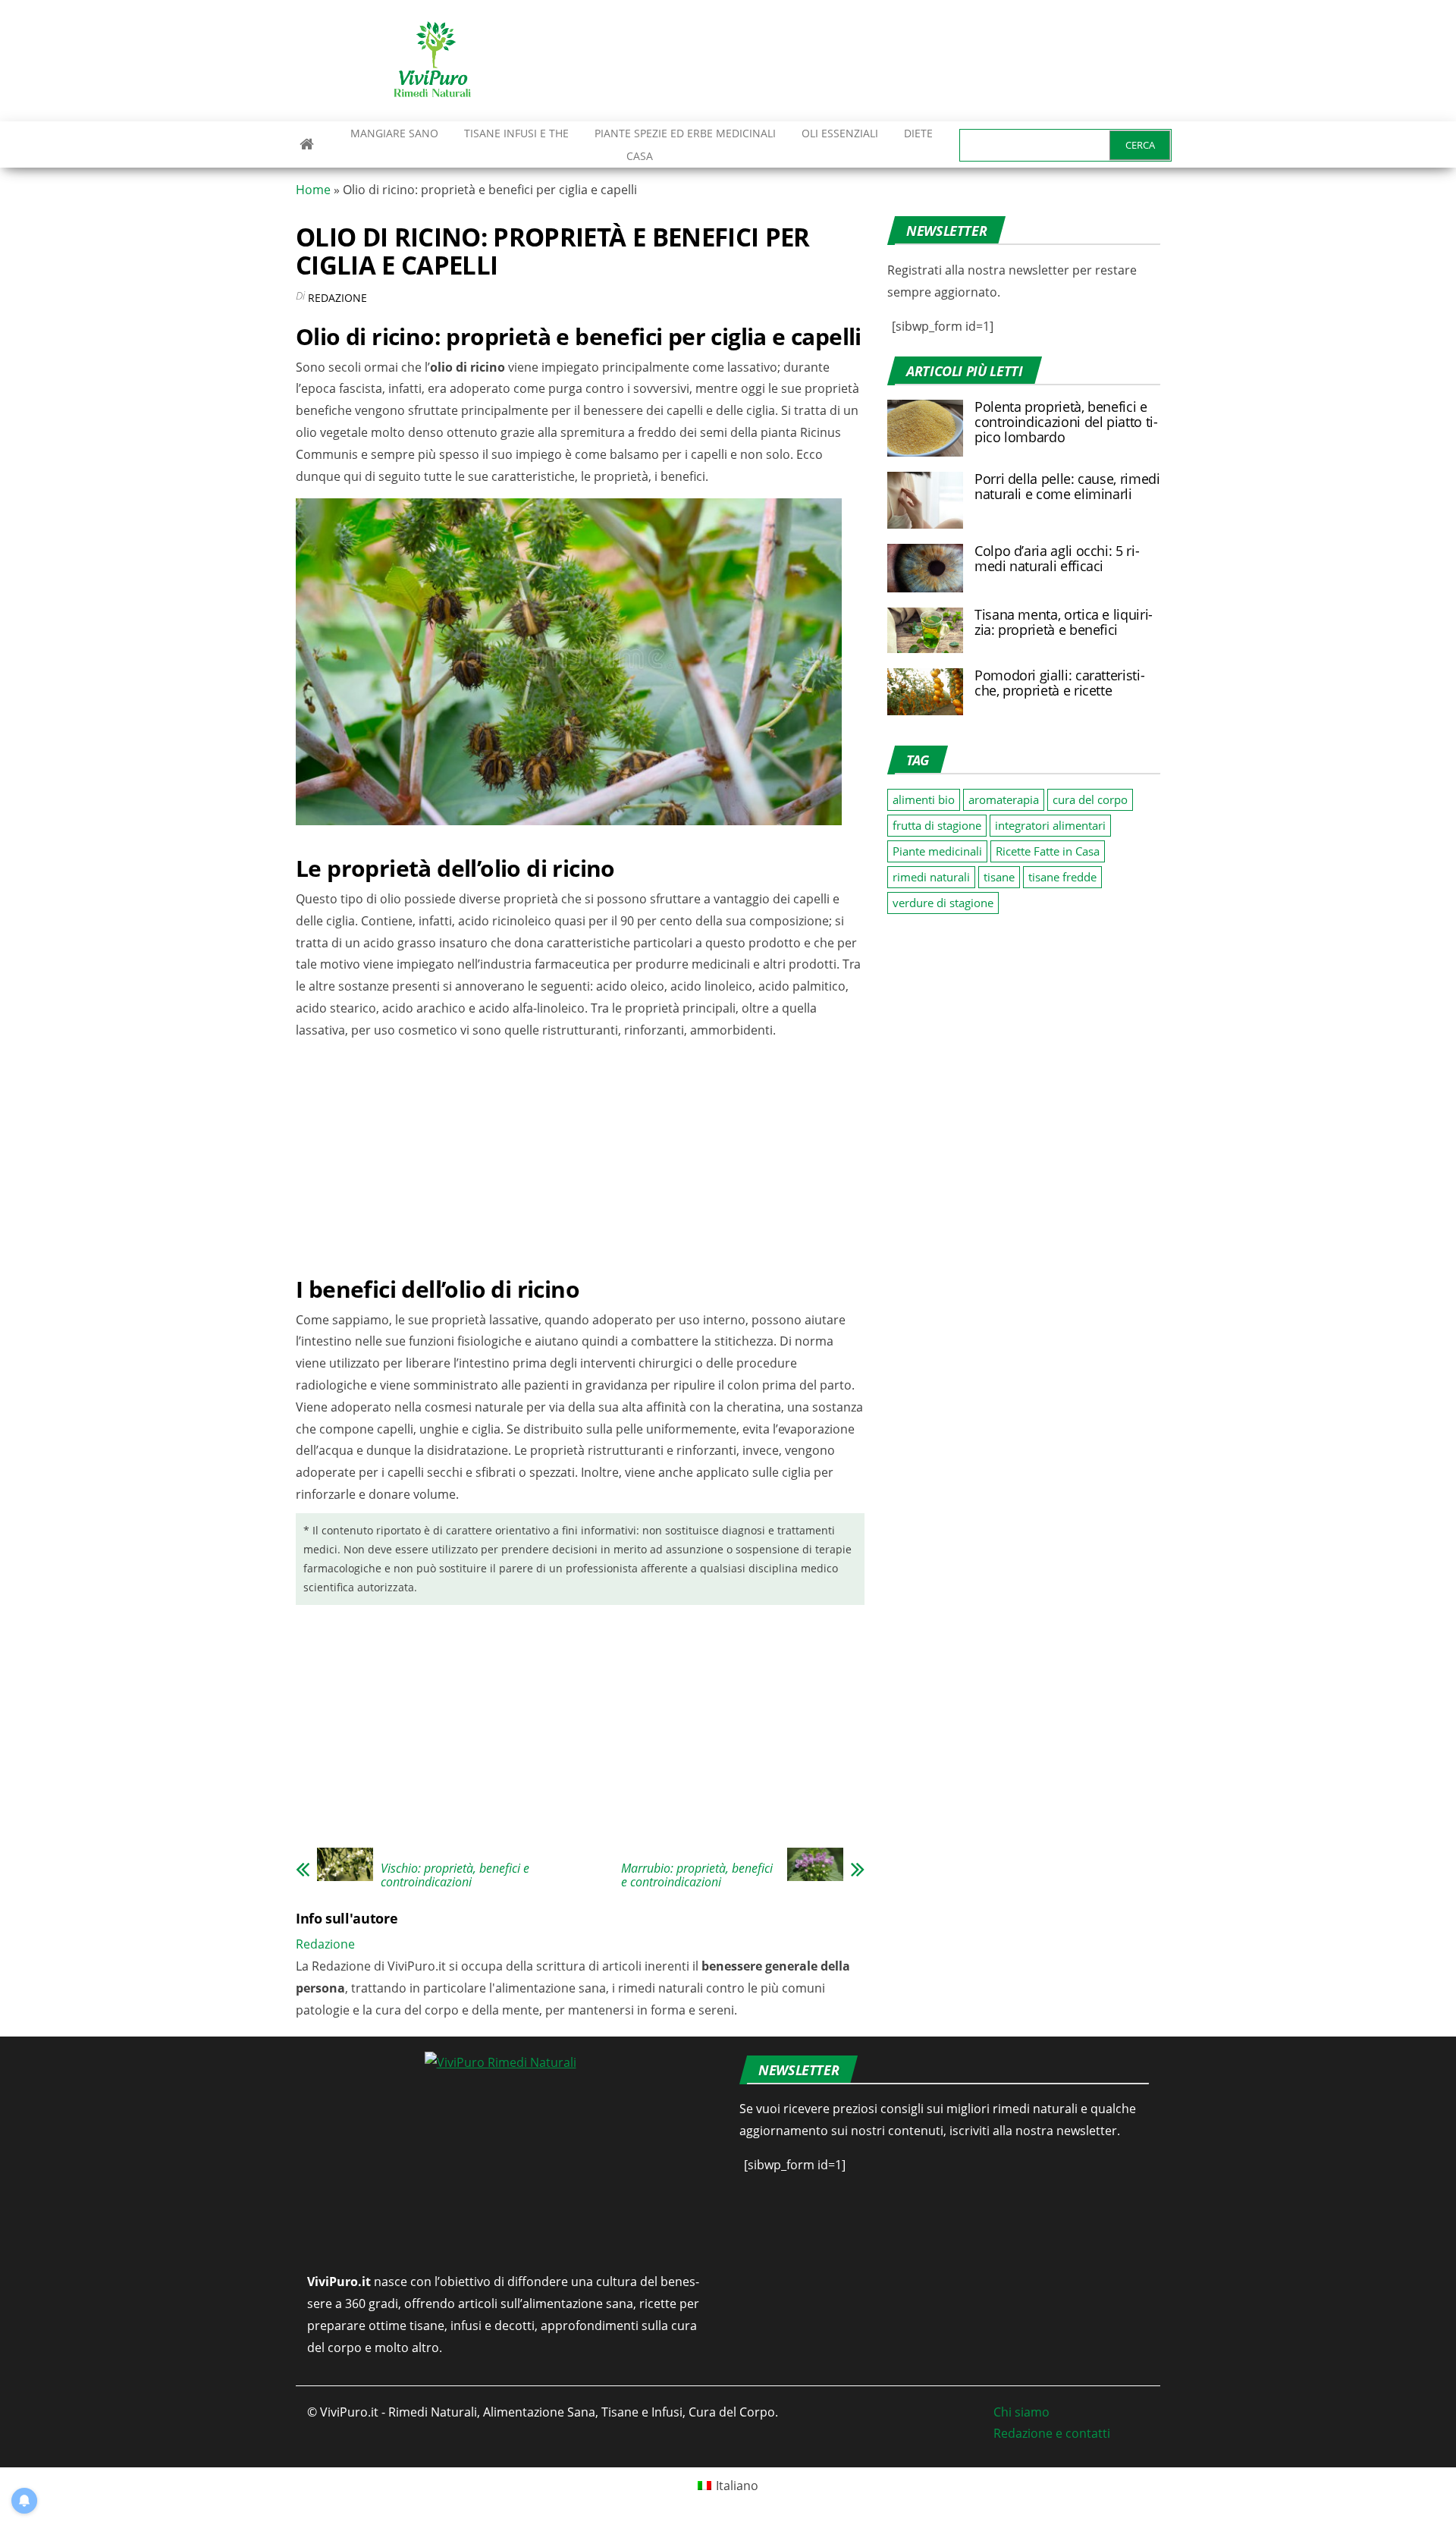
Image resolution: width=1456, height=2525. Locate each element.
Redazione (337, 298)
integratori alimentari (1050, 825)
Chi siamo (1021, 2412)
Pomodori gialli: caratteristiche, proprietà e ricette (1060, 683)
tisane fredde (1062, 877)
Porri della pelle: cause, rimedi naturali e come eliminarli (1067, 486)
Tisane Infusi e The (516, 133)
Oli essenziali (840, 133)
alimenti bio (924, 799)
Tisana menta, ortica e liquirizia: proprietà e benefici (1064, 622)
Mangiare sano (393, 133)
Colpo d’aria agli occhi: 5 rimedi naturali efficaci (1057, 558)
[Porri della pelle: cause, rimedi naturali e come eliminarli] (925, 499)
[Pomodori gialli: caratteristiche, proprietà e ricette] (925, 690)
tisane (999, 877)
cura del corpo (1090, 799)
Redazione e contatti (1052, 2433)
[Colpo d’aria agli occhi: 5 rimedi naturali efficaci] (925, 567)
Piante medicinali (937, 851)
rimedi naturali (931, 877)
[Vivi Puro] (307, 144)
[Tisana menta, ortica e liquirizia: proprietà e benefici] (925, 629)
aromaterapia (1004, 799)
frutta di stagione (937, 825)
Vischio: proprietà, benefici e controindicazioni (455, 1875)
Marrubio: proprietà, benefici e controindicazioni (697, 1875)
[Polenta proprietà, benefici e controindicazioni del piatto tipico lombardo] (925, 427)
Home (313, 190)
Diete (918, 133)
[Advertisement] (884, 61)
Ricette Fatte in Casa (1048, 851)
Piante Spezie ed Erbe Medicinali (685, 133)
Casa (640, 156)
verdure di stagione (943, 903)
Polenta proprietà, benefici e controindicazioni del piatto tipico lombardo (1066, 422)
